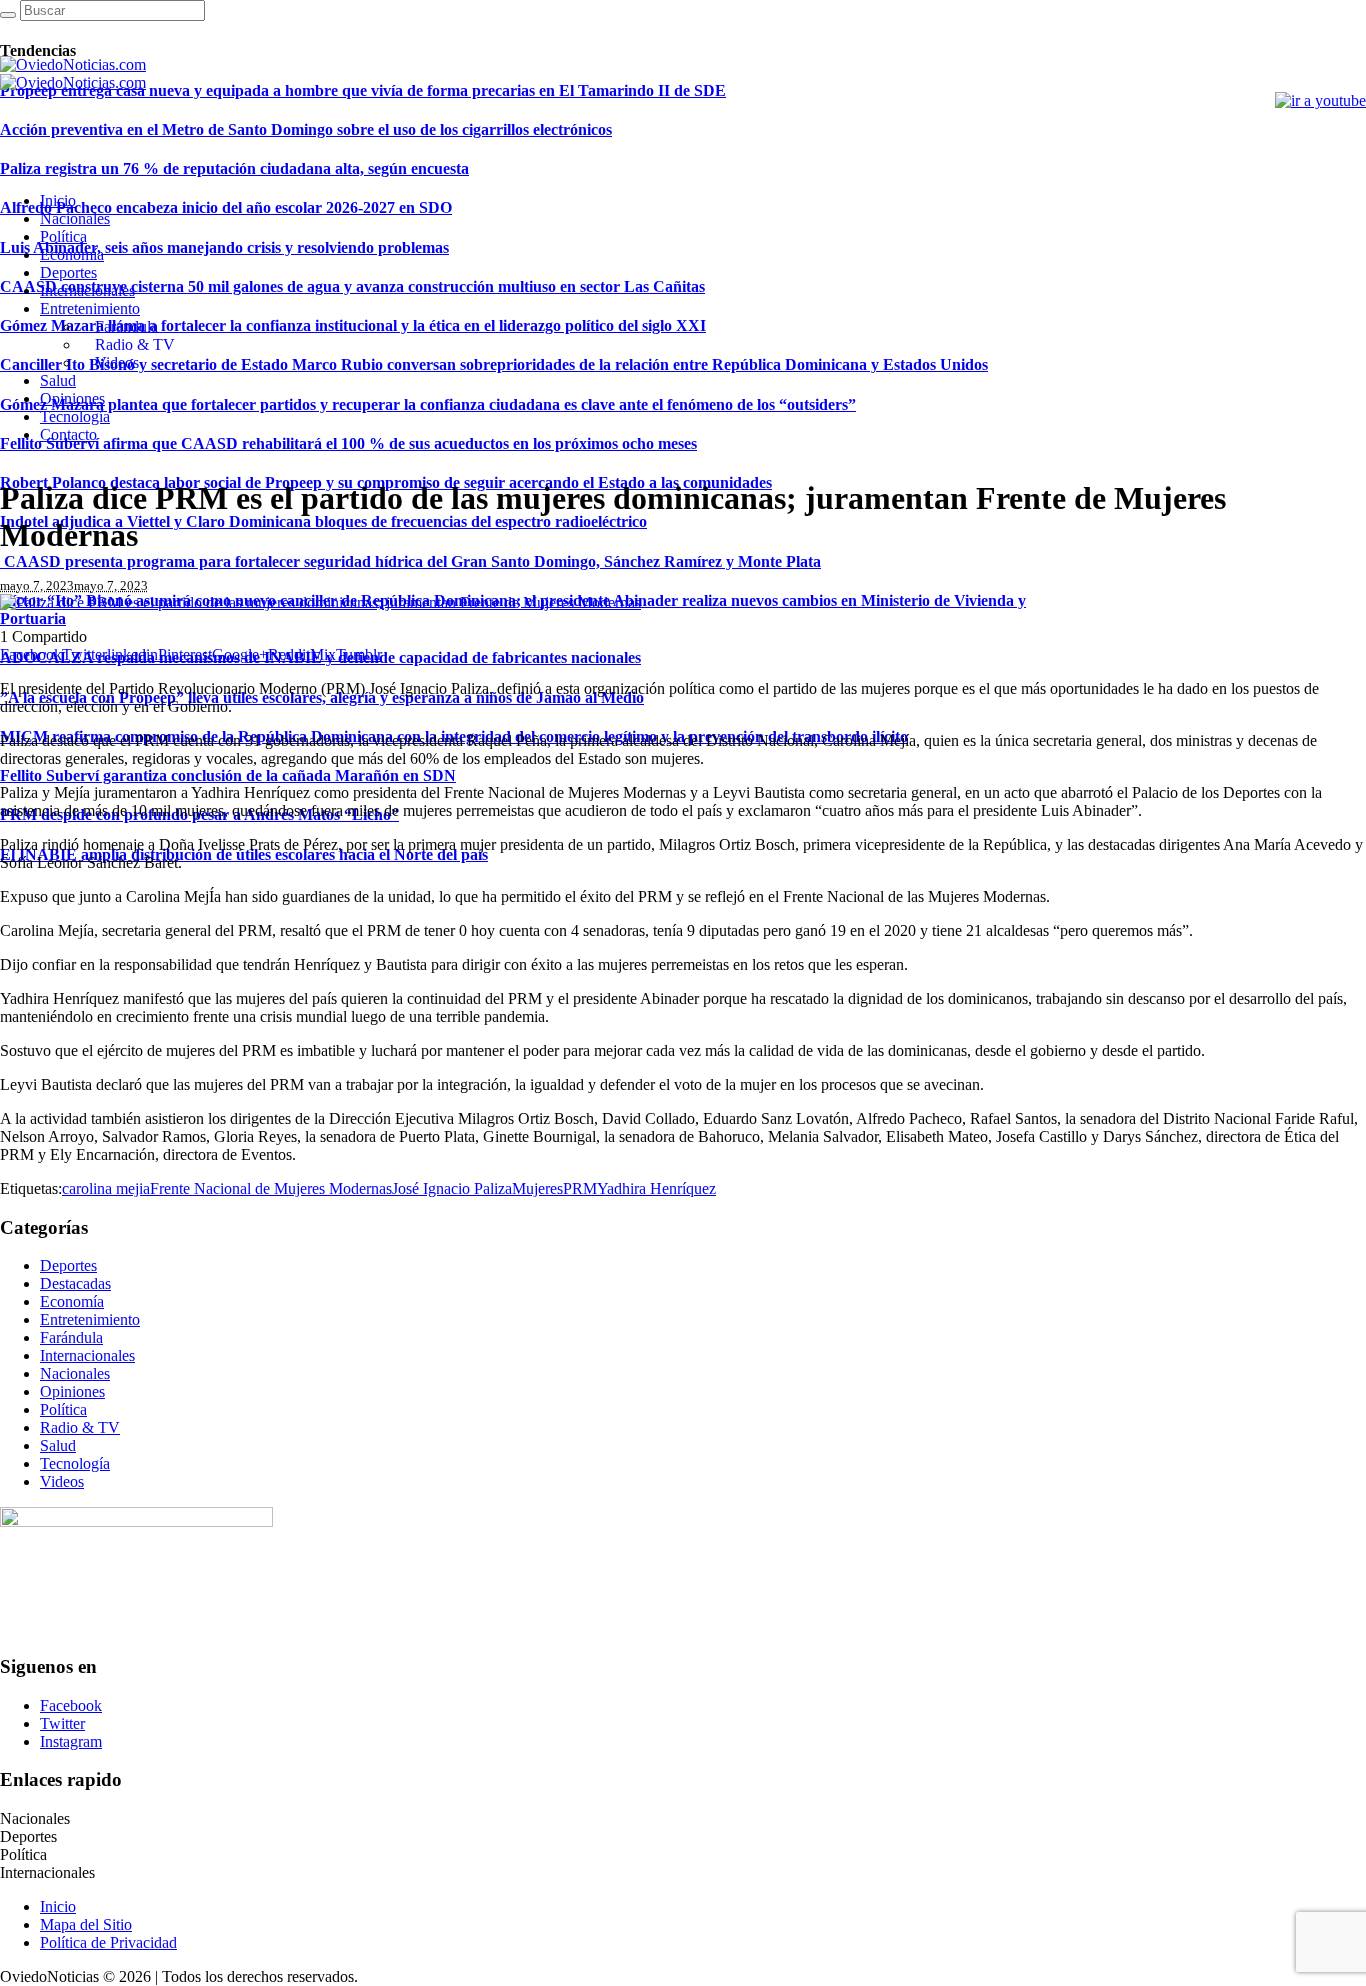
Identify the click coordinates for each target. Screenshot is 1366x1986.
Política (63, 1409)
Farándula (71, 1337)
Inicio (58, 1906)
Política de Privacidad (108, 1942)
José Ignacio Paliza (452, 1188)
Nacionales (75, 1373)
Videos (62, 1481)
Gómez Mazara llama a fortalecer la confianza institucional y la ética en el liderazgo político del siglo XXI (353, 325)
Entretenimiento (90, 1319)
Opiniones (72, 1391)
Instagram (71, 1741)
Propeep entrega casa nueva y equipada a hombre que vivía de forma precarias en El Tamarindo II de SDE (363, 90)
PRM (580, 1188)
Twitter (62, 1723)
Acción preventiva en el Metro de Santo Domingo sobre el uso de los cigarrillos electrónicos (306, 129)
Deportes (68, 1265)
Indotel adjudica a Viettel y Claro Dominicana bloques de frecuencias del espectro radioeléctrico (323, 521)
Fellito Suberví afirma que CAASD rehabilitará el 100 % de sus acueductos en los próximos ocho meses (348, 443)
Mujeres (537, 1188)
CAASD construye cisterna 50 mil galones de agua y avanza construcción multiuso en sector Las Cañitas (352, 286)
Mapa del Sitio (86, 1924)
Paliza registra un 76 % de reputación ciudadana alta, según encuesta (234, 168)
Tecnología (75, 1463)
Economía (72, 1301)
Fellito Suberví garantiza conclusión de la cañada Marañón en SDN (228, 775)
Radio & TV (80, 1427)
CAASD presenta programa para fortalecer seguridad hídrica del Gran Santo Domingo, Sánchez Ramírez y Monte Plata (410, 561)
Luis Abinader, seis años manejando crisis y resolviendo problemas (224, 247)
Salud (58, 1445)
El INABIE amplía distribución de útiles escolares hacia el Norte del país (244, 854)
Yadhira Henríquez (656, 1188)
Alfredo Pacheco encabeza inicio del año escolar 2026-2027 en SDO (226, 207)
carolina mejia (106, 1188)
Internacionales (87, 1355)
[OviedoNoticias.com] (73, 73)
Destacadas (75, 1283)
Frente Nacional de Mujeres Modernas (271, 1188)
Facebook (71, 1705)
